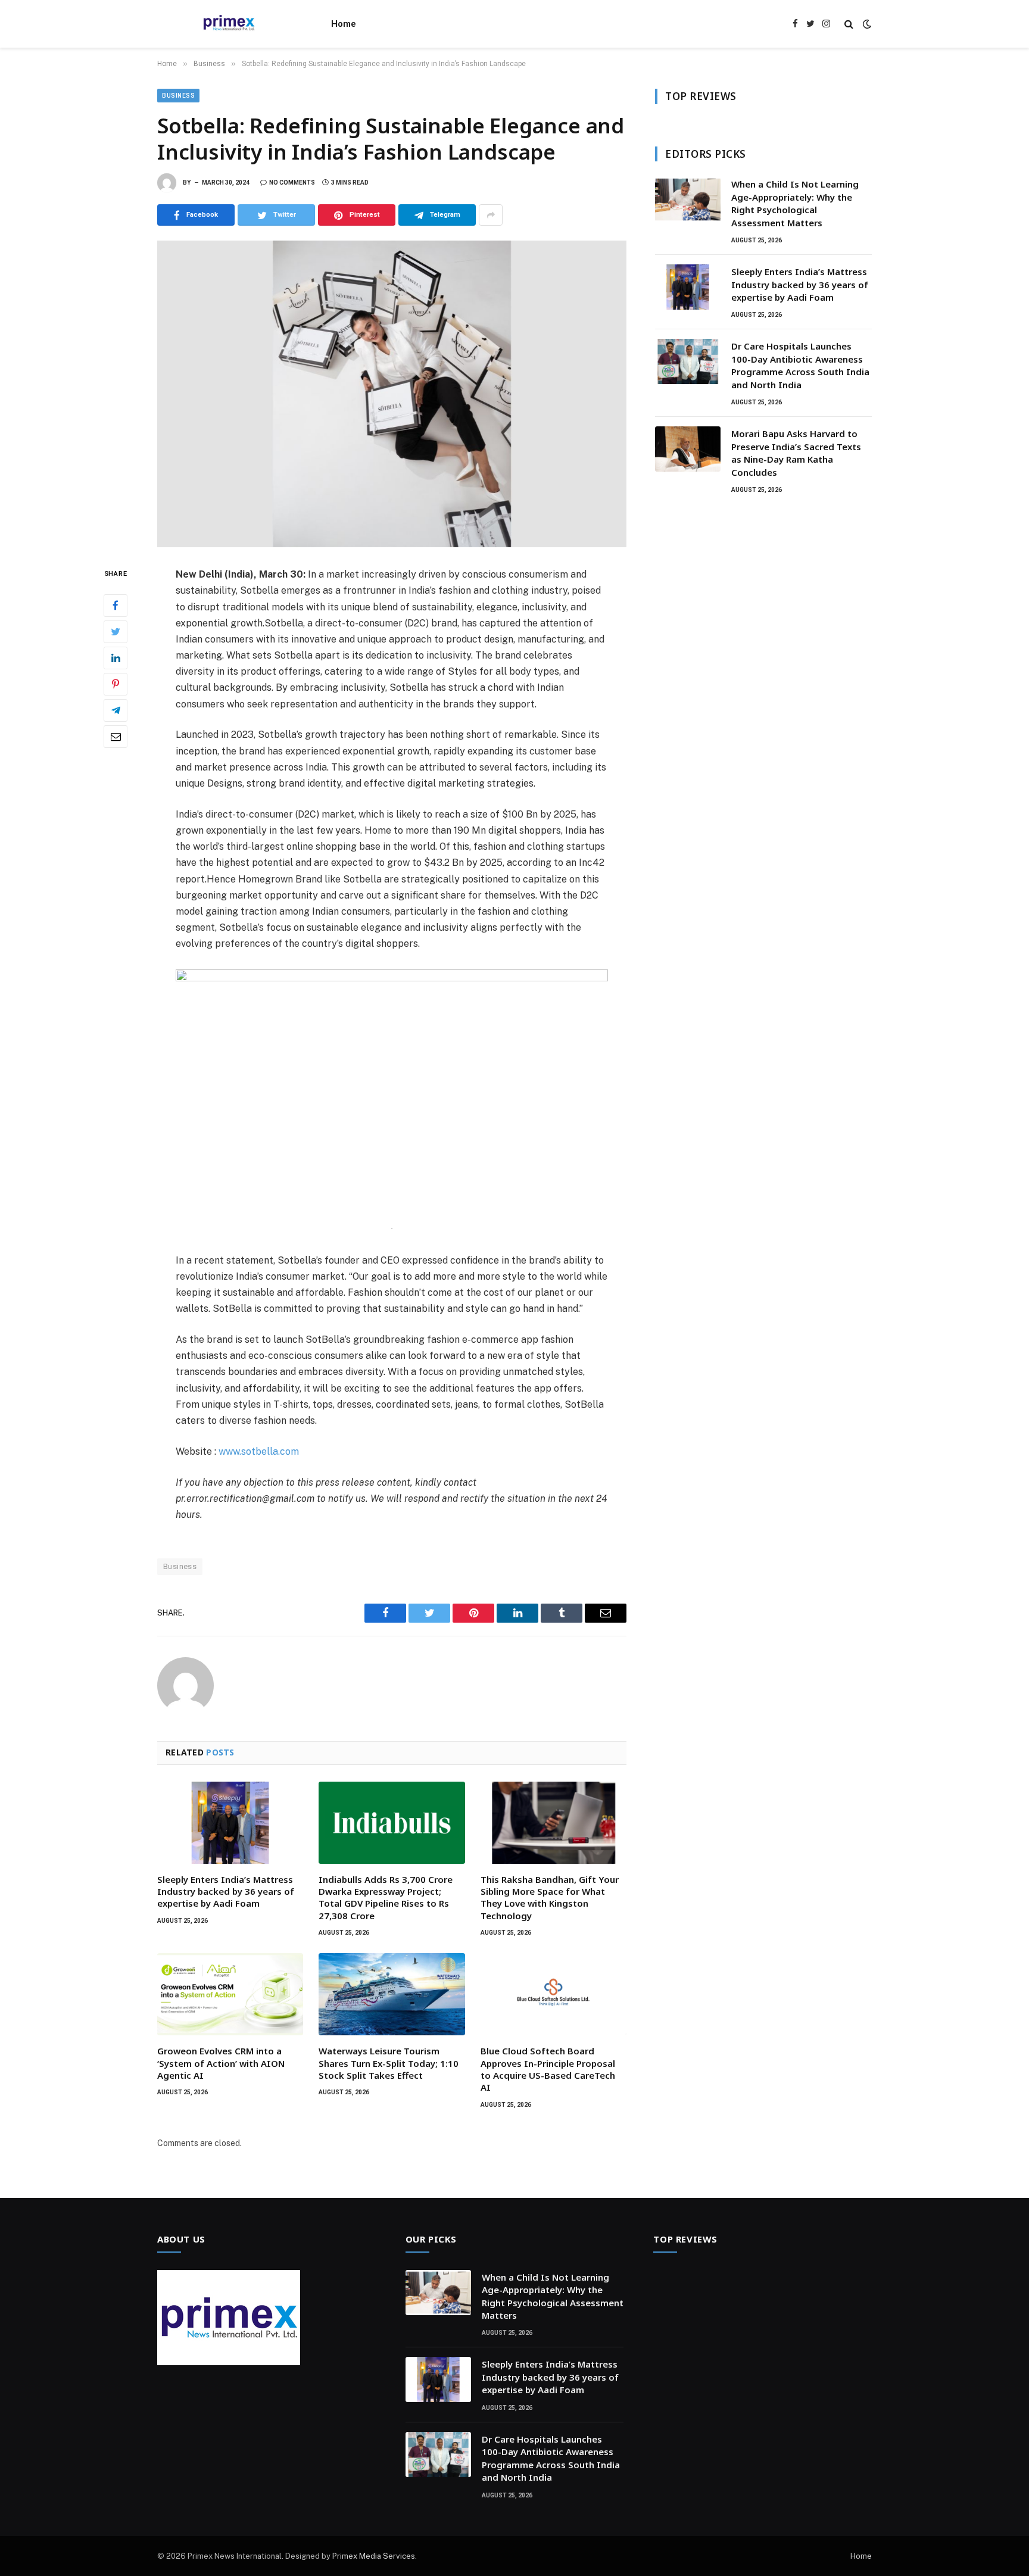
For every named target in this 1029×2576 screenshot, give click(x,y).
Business (178, 96)
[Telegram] (116, 710)
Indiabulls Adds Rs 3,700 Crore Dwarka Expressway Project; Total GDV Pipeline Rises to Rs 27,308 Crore (386, 1897)
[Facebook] (116, 606)
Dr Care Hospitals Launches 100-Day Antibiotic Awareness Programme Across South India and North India (800, 365)
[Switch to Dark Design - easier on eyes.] (866, 24)
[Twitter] (116, 632)
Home (344, 24)
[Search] (849, 24)
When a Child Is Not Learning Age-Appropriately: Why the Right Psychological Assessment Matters (795, 203)
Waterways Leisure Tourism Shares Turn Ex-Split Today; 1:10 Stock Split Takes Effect (389, 2063)
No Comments (292, 183)
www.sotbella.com (259, 1451)
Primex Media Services (374, 2556)
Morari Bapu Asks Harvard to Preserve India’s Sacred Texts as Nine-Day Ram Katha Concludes (796, 453)
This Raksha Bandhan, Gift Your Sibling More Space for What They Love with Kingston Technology (550, 1897)
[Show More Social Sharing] (491, 215)
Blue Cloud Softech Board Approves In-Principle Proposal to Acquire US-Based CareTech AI (548, 2069)
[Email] (116, 737)
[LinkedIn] (116, 658)
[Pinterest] (116, 684)
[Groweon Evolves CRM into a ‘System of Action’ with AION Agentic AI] (230, 1994)
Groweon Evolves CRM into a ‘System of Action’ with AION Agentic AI (221, 2063)
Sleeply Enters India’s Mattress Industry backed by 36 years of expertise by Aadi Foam (226, 1892)
